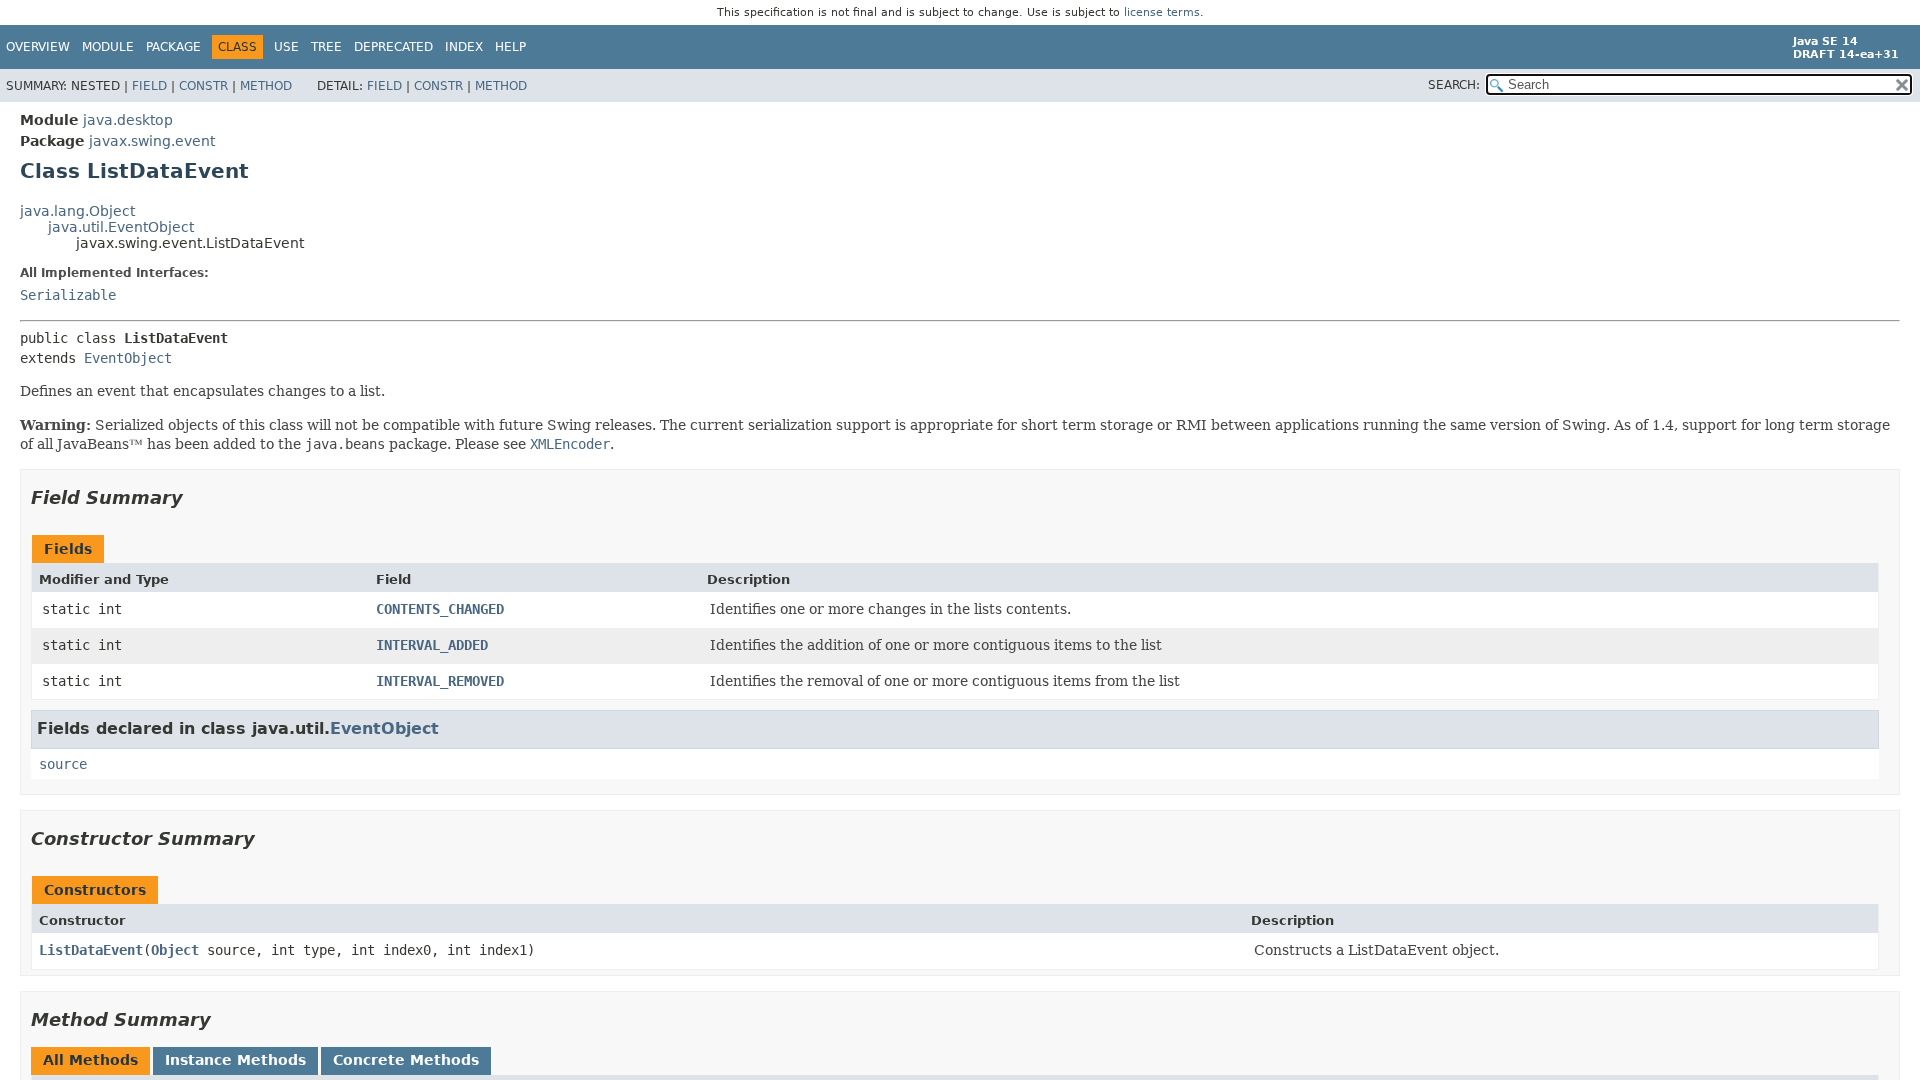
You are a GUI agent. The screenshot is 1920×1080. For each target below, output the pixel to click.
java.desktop (128, 120)
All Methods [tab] (90, 1060)
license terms (1162, 12)
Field (149, 86)
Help (510, 47)
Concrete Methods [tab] (406, 1060)
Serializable (68, 295)
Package (173, 47)
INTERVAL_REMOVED (440, 681)
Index (464, 47)
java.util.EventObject (121, 227)
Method (266, 86)
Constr (203, 86)
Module (108, 47)
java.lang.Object (77, 211)
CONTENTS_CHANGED (440, 609)
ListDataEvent (91, 950)
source (63, 764)
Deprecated (393, 47)
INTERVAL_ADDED (432, 645)
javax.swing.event (152, 141)
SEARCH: (1454, 85)
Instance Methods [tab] (235, 1060)
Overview (38, 47)
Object (175, 950)
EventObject (128, 358)
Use (286, 47)
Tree (326, 47)
